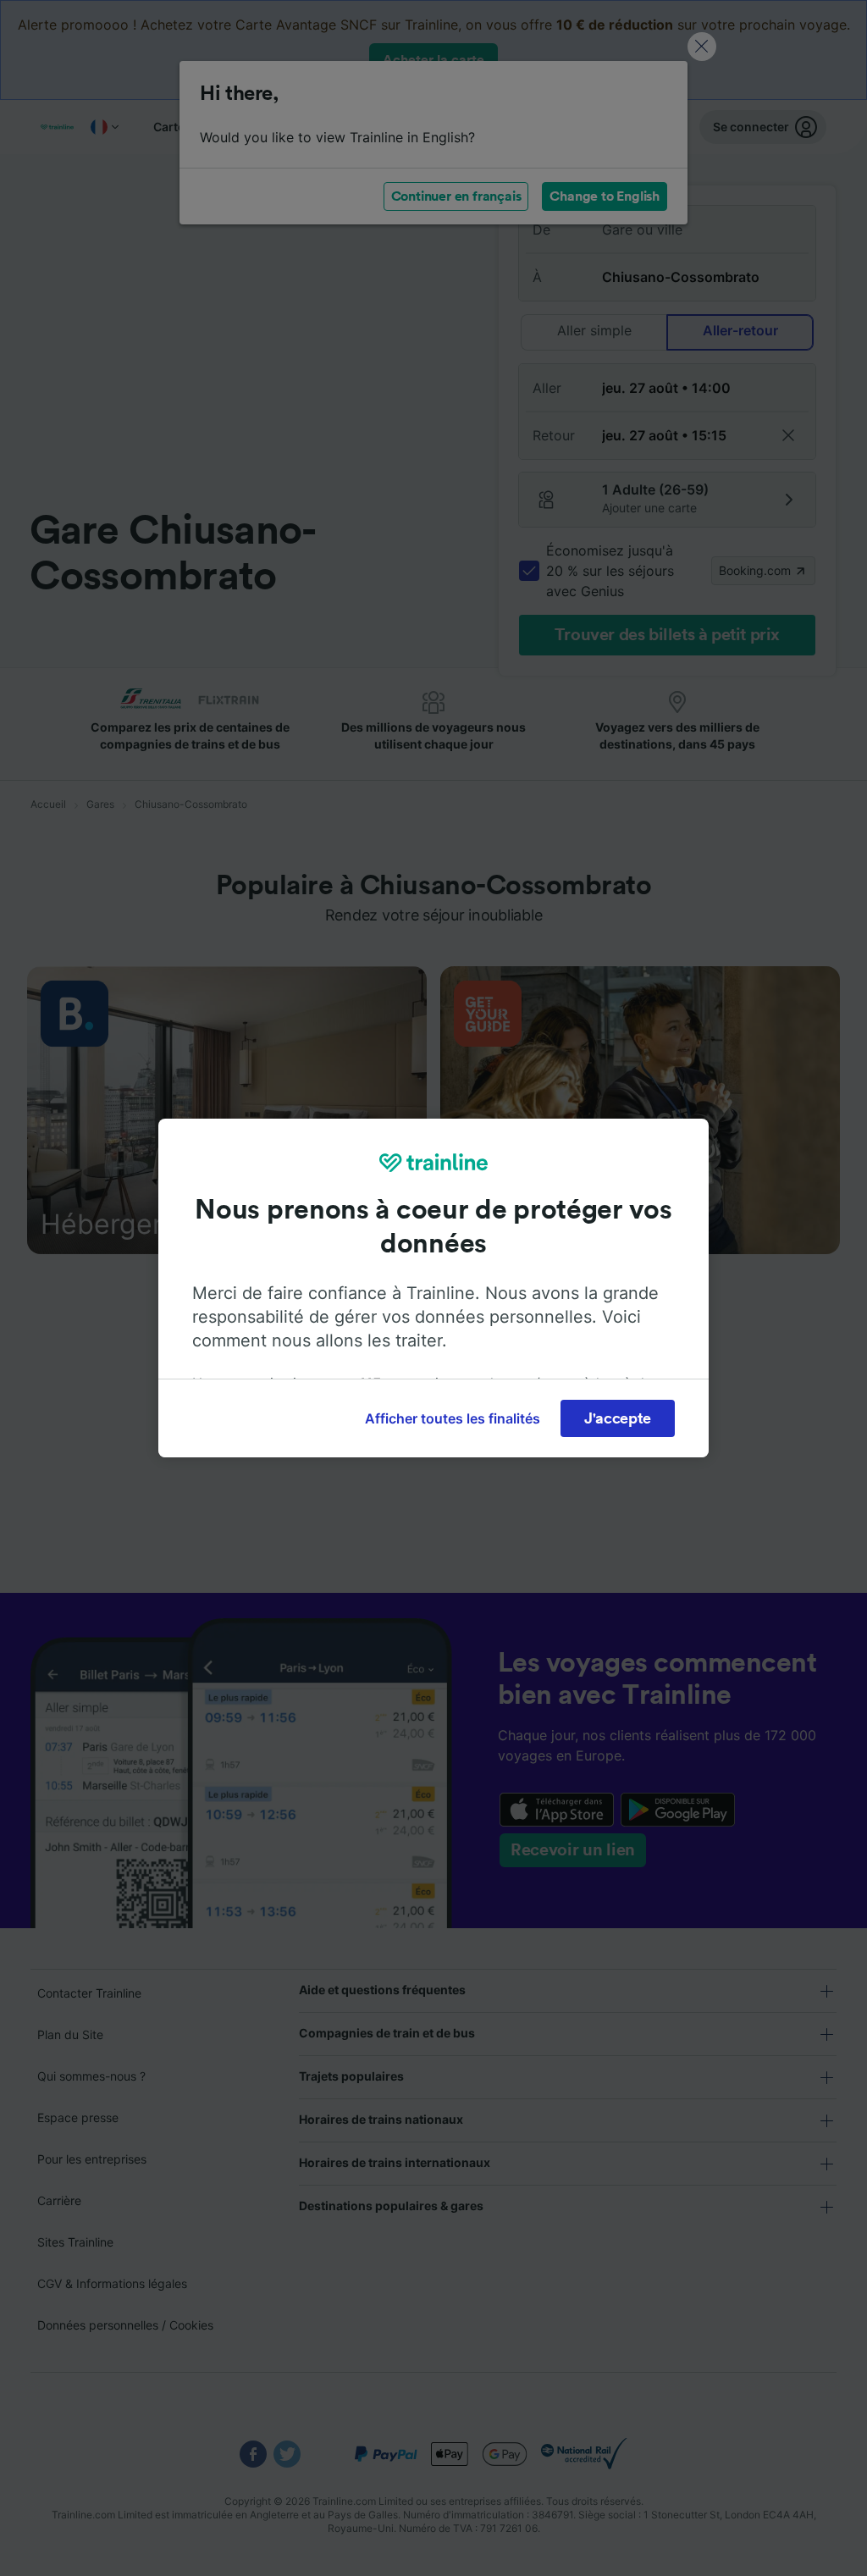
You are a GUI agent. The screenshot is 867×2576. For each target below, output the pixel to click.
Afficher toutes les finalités (453, 1418)
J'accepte (618, 1418)
